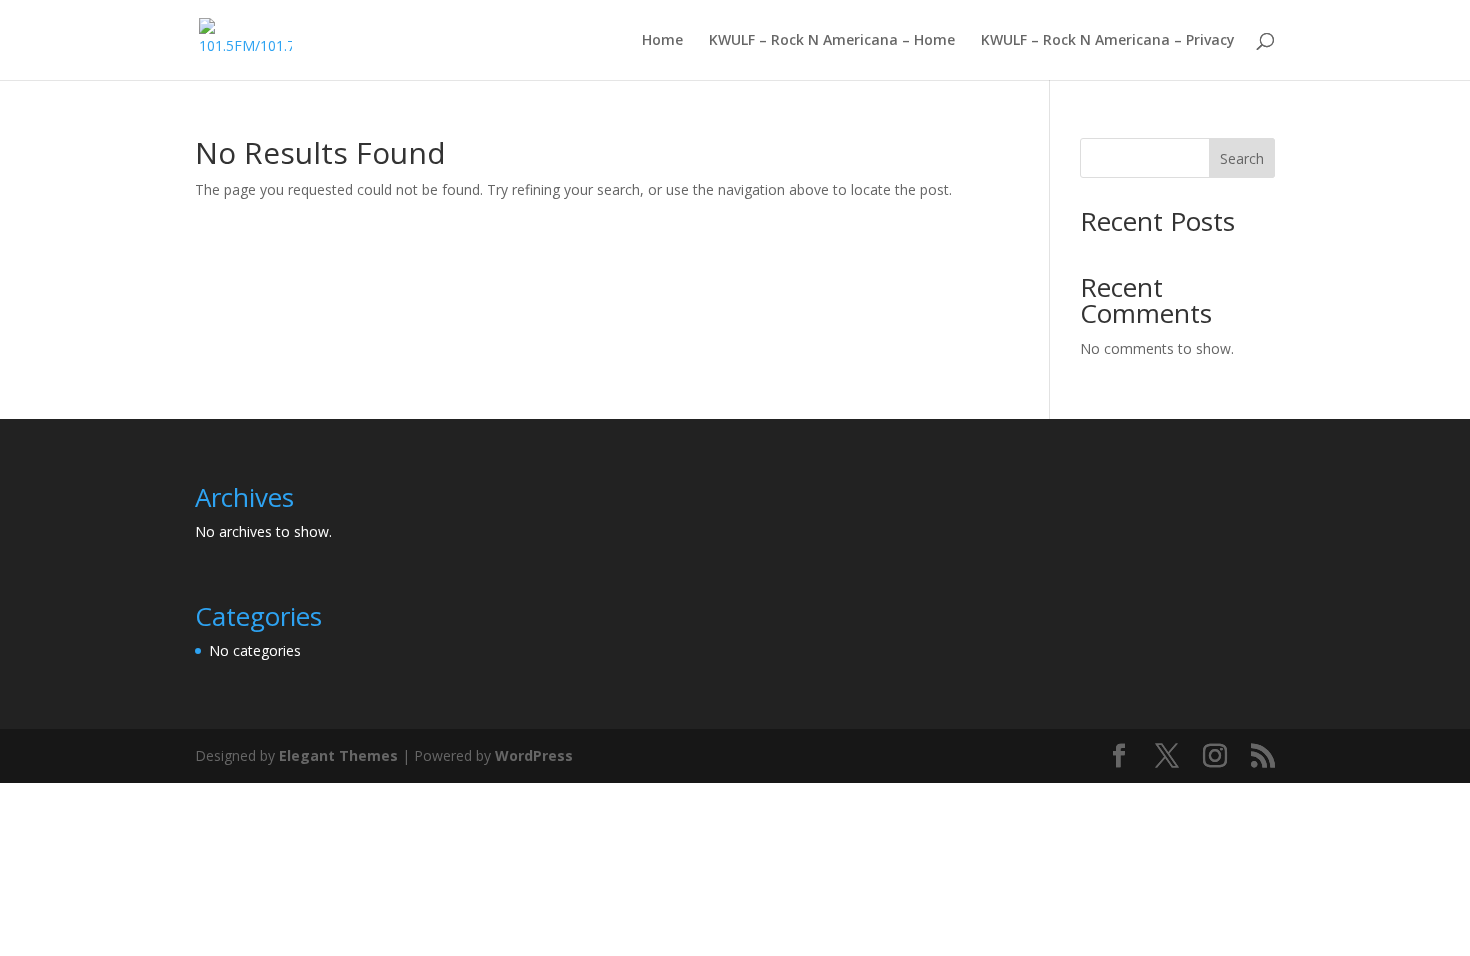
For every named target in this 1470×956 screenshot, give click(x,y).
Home (662, 41)
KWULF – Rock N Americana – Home (832, 41)
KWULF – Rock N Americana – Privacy (1108, 41)
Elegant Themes (338, 755)
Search (1242, 158)
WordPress (534, 755)
